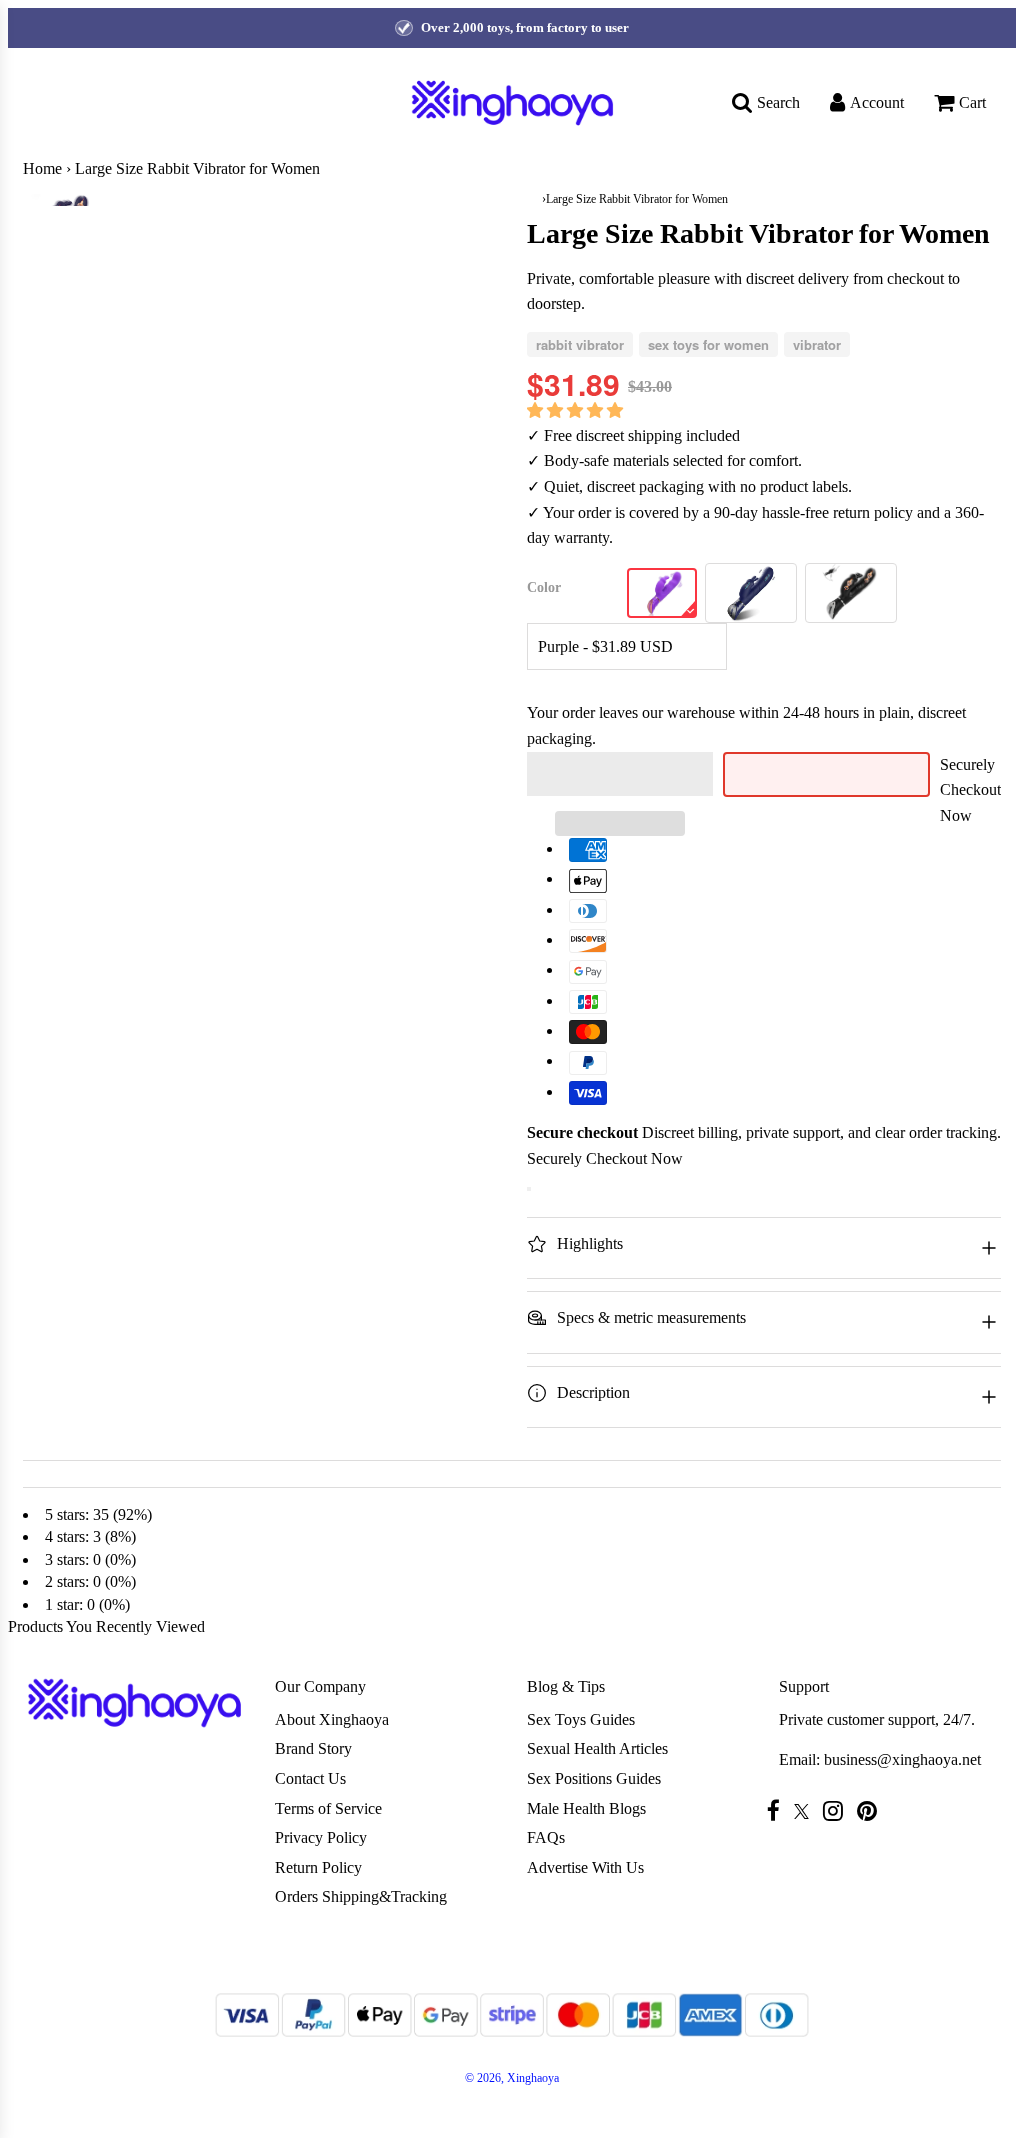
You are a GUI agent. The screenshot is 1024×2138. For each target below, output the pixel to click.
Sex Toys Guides (581, 1719)
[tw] (806, 1811)
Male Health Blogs (586, 1808)
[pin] (872, 1810)
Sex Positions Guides (594, 1778)
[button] (577, 410)
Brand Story (313, 1748)
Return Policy (318, 1867)
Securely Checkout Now (970, 790)
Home (42, 168)
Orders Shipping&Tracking (361, 1896)
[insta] (838, 1810)
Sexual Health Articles (597, 1748)
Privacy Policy (321, 1837)
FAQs (546, 1837)
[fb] (778, 1810)
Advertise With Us (585, 1867)
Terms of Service (328, 1808)
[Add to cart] (529, 1189)
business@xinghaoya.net (902, 1759)
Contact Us (310, 1778)
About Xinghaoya (332, 1719)
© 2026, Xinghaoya (512, 2078)
